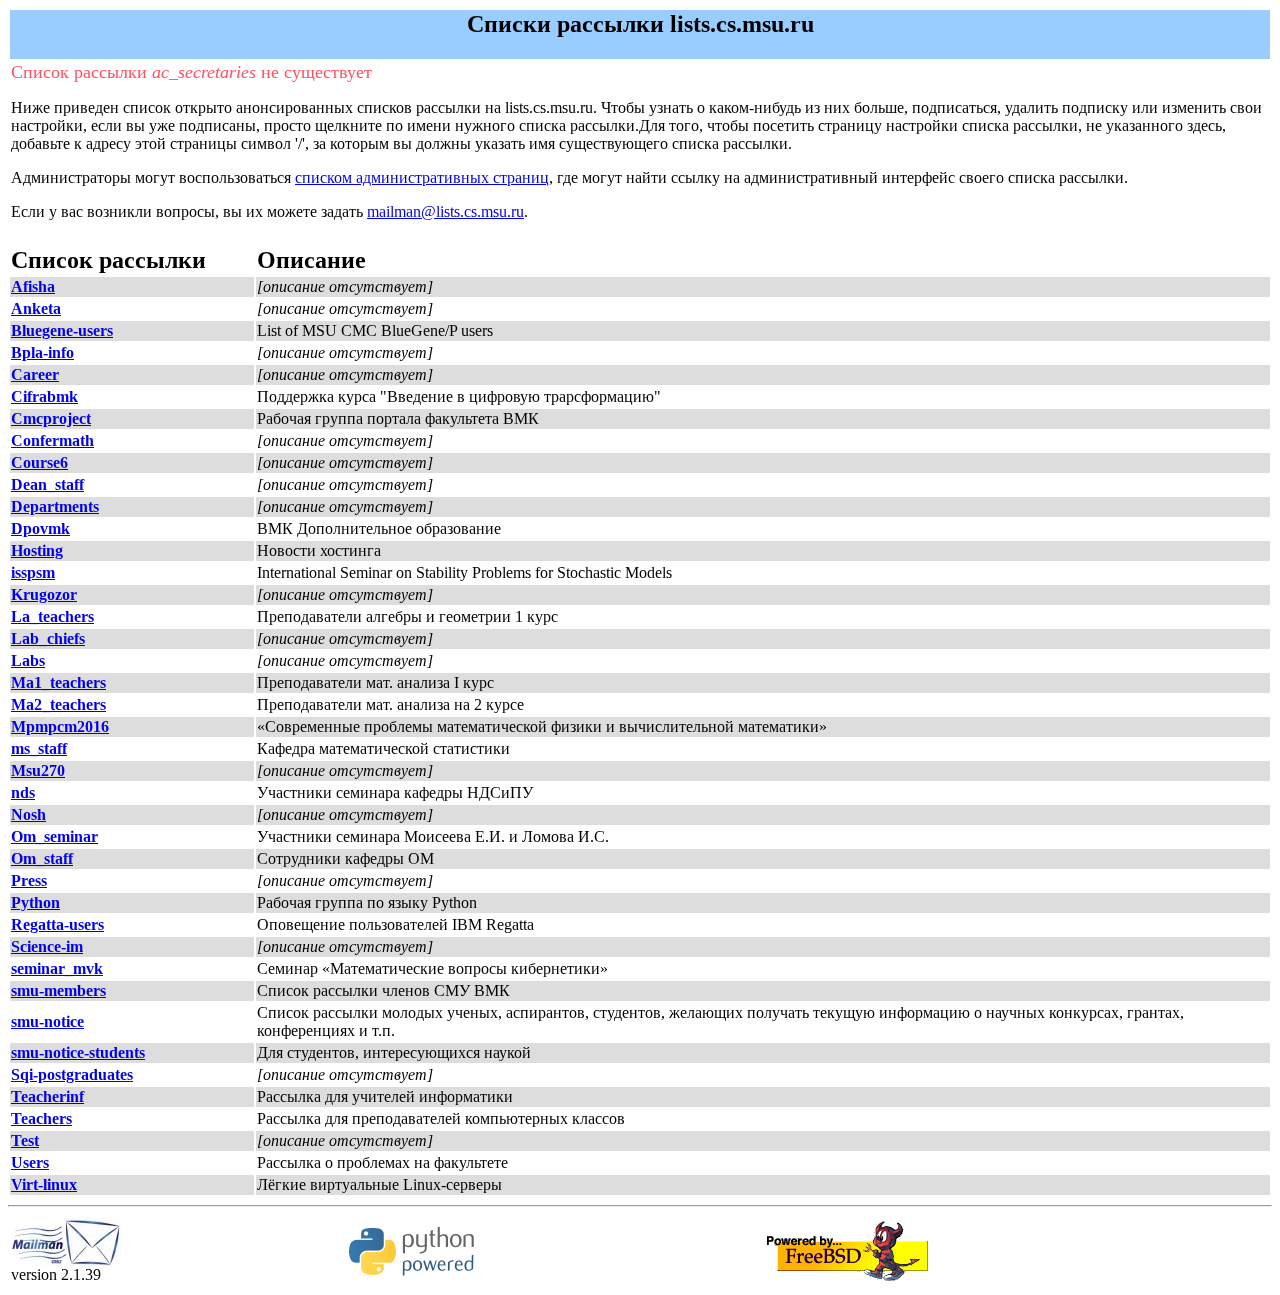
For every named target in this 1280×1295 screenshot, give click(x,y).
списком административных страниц (422, 177)
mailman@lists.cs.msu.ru (445, 211)
